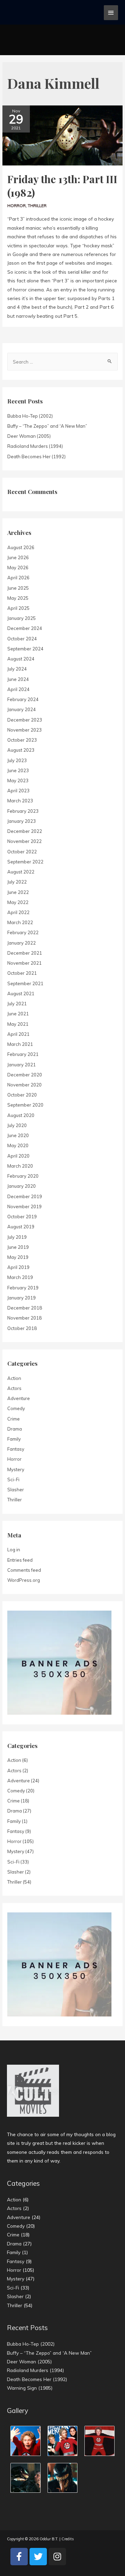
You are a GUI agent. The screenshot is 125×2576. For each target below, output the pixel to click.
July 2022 (17, 882)
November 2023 (24, 730)
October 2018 (22, 1328)
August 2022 (21, 872)
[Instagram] (57, 2557)
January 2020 (22, 1186)
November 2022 (24, 841)
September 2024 (25, 649)
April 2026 (18, 578)
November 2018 (24, 1318)
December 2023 (25, 720)
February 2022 (23, 932)
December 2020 (25, 1075)
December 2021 (25, 953)
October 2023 (22, 740)
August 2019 (21, 1227)
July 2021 (17, 1004)
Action (14, 1378)
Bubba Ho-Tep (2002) (30, 416)
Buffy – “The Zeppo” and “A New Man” (47, 426)
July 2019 (17, 1237)
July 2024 (17, 669)
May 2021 (18, 1024)
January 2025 (22, 618)
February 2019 (23, 1288)
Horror (16, 206)
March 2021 (20, 1044)
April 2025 (18, 608)
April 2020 (18, 1156)
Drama (15, 1429)
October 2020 (22, 1095)
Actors (14, 1388)
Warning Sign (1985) (30, 2388)
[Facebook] (19, 2557)
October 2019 (22, 1217)
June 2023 (18, 770)
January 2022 (22, 943)
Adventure (19, 1398)
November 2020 (24, 1085)
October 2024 (22, 639)
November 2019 (24, 1206)
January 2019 (22, 1298)
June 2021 (18, 1014)
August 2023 (21, 750)
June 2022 (18, 892)
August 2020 (21, 1115)
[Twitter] (38, 2557)
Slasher (16, 1490)
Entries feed (20, 1560)
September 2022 (25, 862)
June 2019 (18, 1247)
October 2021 (22, 973)
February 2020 (23, 1176)
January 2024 (22, 709)
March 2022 (20, 922)
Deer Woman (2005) (29, 436)
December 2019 (25, 1196)
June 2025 (18, 588)
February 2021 (23, 1054)
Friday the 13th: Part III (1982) (62, 186)
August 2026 (21, 547)
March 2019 (20, 1277)
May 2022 (18, 902)
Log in (14, 1550)
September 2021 (25, 983)
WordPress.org (24, 1580)
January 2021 (22, 1065)
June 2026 (18, 557)
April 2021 (18, 1034)
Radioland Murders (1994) (35, 446)
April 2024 (18, 689)
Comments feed (24, 1570)
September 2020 (25, 1105)
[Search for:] (62, 362)
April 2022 (18, 912)
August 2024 (21, 659)
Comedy (16, 1408)
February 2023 (23, 811)
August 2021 (21, 993)
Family (14, 1439)
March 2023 (20, 801)
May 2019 (18, 1257)
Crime (14, 1419)
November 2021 (24, 963)
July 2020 (17, 1125)
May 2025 (18, 598)
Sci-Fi (13, 1479)
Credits (68, 2539)
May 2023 (18, 781)
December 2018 (25, 1308)
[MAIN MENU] (111, 13)
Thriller (37, 206)
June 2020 (18, 1135)
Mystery (16, 1469)
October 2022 (22, 852)
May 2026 (18, 568)
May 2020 (18, 1145)
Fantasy (16, 1449)
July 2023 (17, 760)
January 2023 (22, 821)
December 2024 (25, 628)
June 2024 (18, 679)
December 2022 (25, 831)
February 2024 (23, 699)
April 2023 (18, 791)
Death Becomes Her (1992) (36, 457)
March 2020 (20, 1166)
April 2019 (18, 1267)
